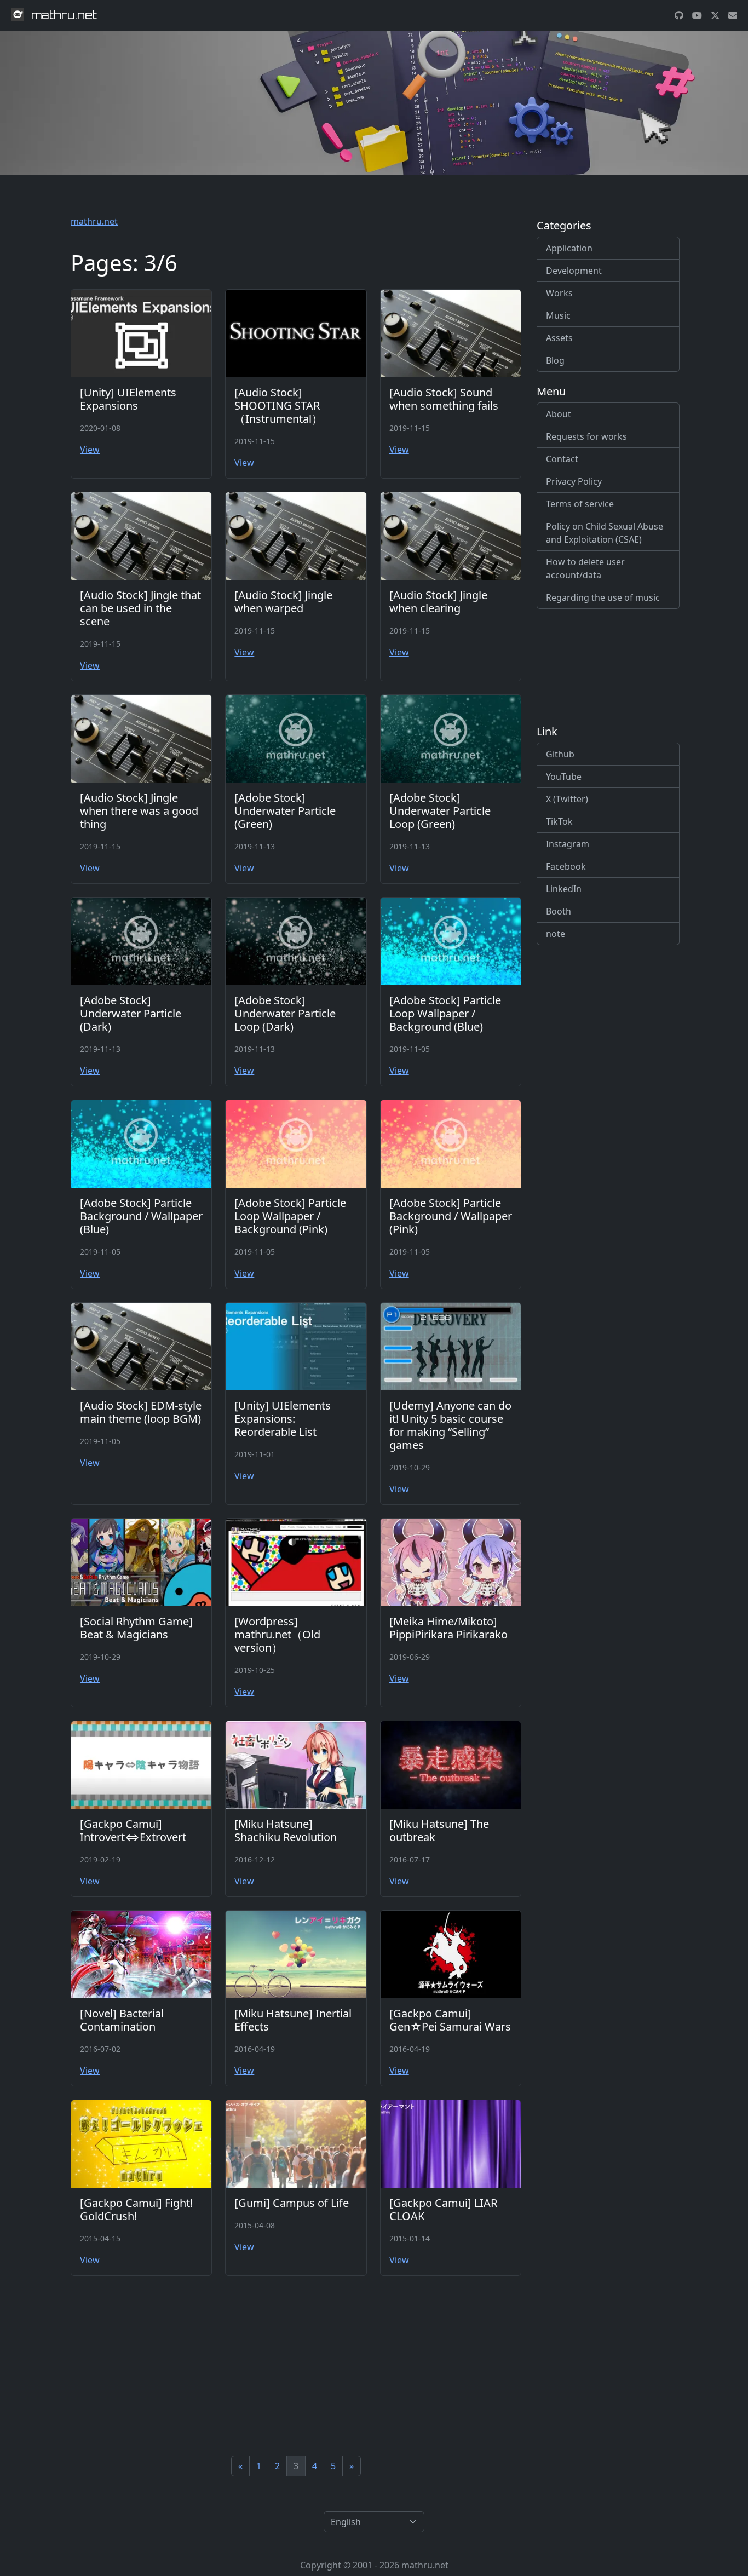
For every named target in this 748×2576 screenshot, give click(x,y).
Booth (559, 911)
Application (569, 248)
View (90, 450)
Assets (559, 338)
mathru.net (94, 221)
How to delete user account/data (585, 568)
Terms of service (580, 504)
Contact (562, 459)
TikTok (559, 821)
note (556, 934)
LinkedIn (564, 889)
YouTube (564, 777)
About (559, 414)
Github (560, 754)
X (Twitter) (567, 799)
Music (558, 315)
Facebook (566, 866)
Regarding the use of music (603, 597)
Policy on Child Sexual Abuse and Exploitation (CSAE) (605, 533)
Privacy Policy (574, 481)
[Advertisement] (296, 2366)
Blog (555, 360)
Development (574, 271)
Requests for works (586, 436)
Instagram (568, 844)
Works (559, 293)
